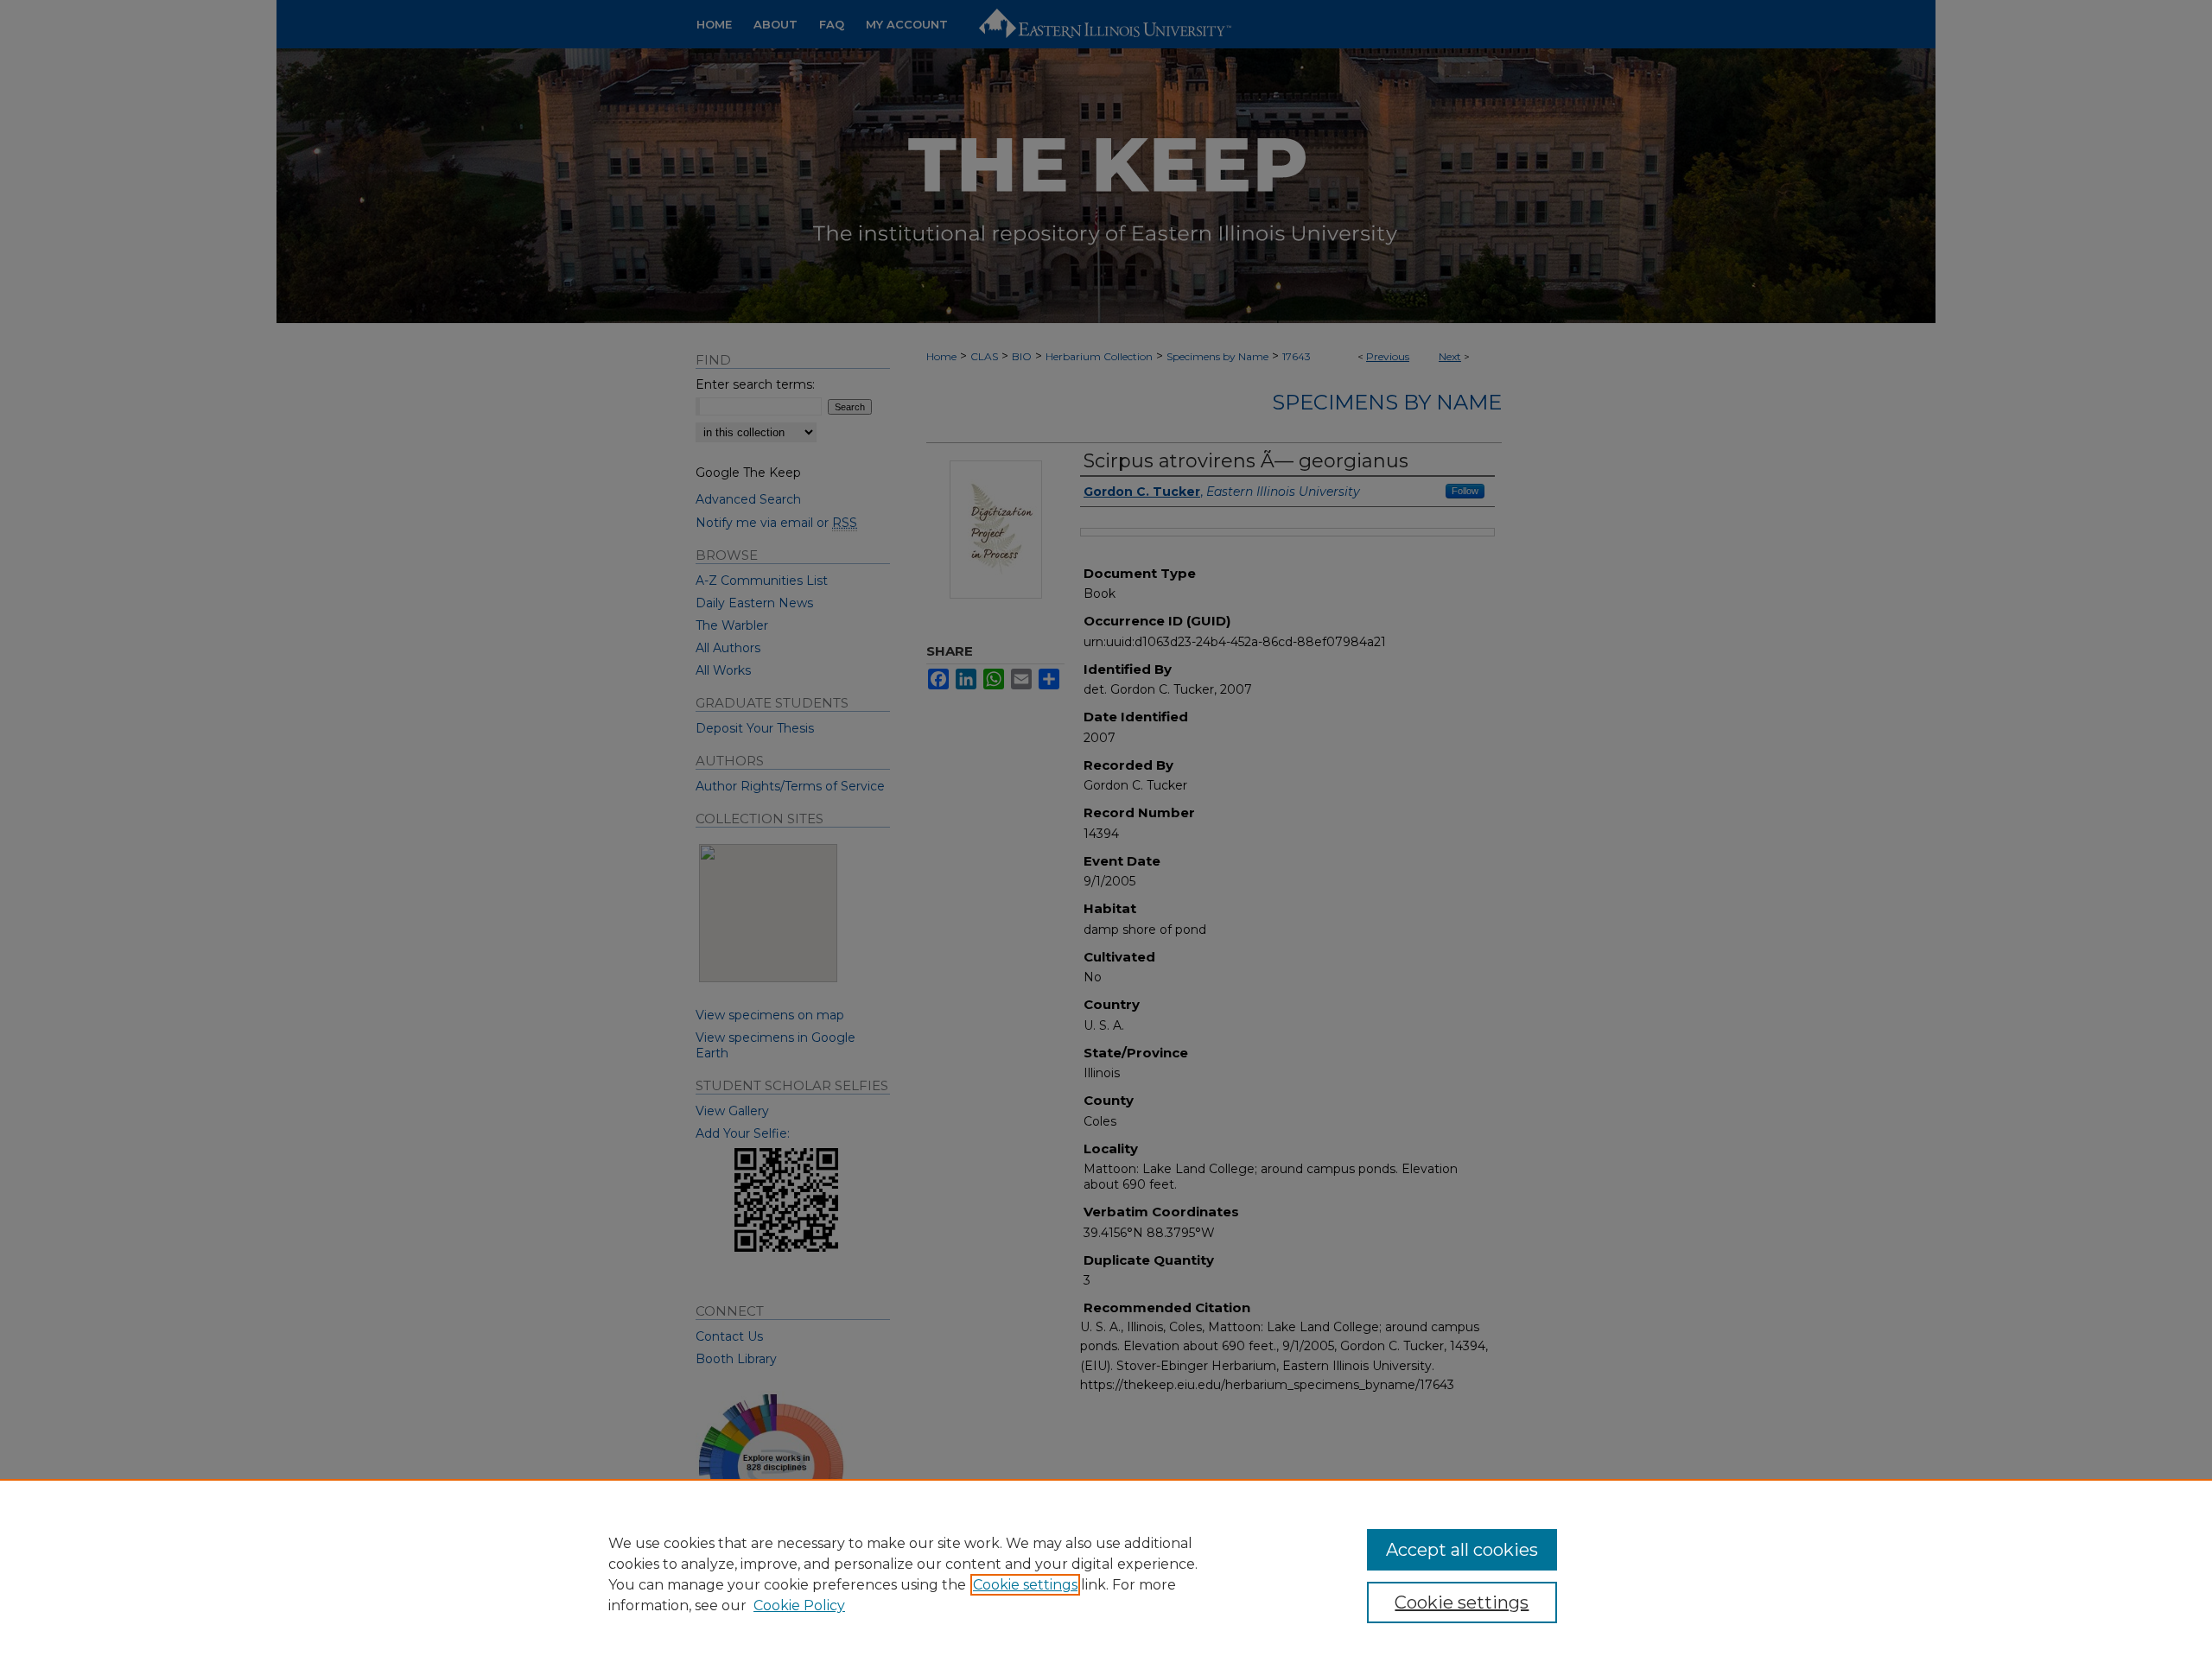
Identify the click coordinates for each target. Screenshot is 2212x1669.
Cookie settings (1025, 1585)
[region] (1106, 1574)
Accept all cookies (1462, 1550)
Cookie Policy (799, 1606)
